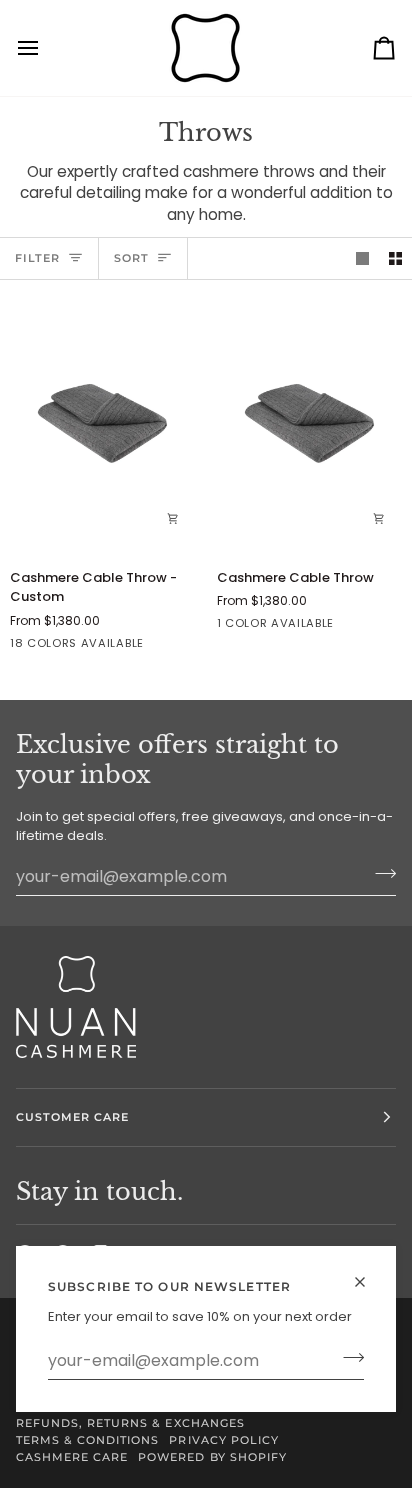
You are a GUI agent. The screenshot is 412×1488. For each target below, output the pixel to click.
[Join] (347, 1358)
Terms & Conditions (87, 1440)
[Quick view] (173, 519)
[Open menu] (46, 48)
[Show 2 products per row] (395, 258)
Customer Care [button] (72, 1117)
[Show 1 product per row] (362, 258)
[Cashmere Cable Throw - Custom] (103, 423)
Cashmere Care (72, 1457)
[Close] (368, 1282)
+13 (178, 645)
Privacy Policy (223, 1440)
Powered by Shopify (212, 1457)
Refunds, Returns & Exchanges (130, 1423)
